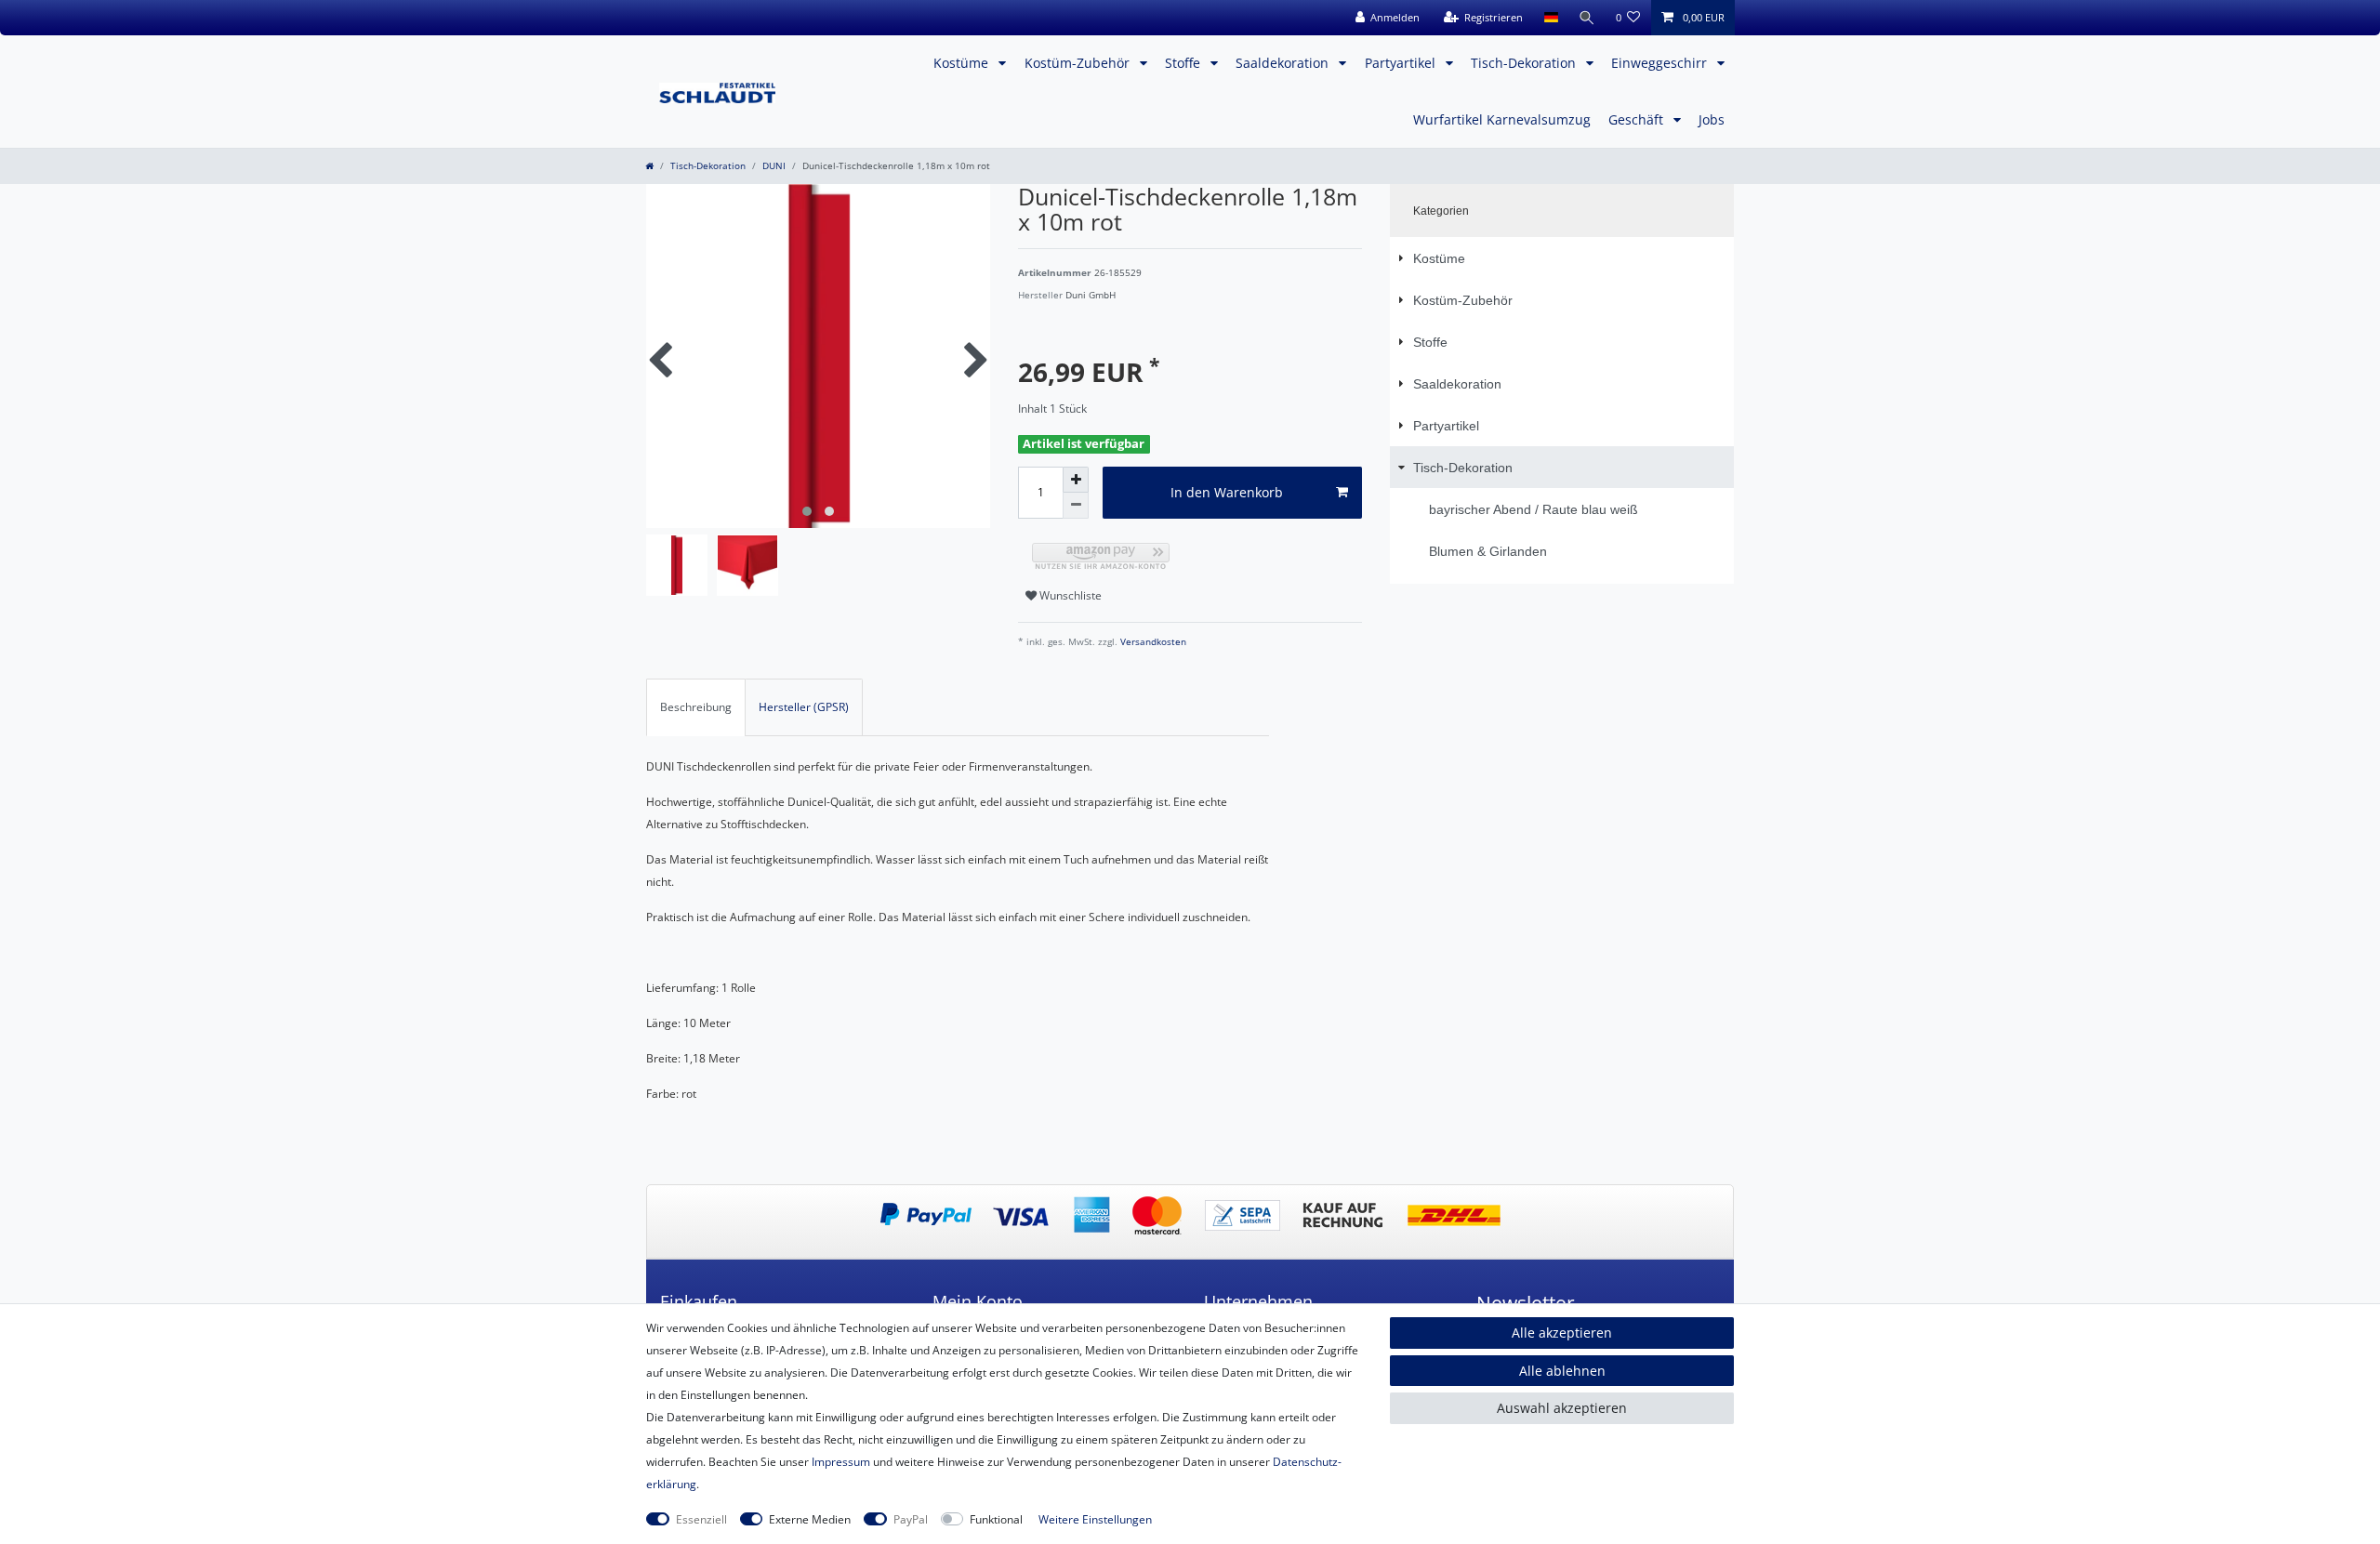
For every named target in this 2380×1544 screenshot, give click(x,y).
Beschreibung (696, 707)
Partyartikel (1402, 63)
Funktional (996, 1519)
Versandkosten (1152, 642)
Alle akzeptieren (1562, 1333)
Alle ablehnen (1562, 1371)
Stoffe (1184, 63)
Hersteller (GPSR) (804, 707)
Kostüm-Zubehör (1079, 63)
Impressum (841, 1462)
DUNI (774, 166)
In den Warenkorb (1227, 492)
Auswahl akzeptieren (1562, 1408)
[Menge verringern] (1076, 506)
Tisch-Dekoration (1525, 63)
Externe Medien (810, 1519)
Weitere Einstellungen (1095, 1519)
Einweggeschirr (1661, 63)
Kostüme (963, 63)
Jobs (1712, 119)
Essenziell (701, 1519)
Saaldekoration (1284, 63)
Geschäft (1638, 119)
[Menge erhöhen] (1076, 480)
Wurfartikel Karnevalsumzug (1502, 119)
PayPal (911, 1519)
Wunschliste (1069, 595)
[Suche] (1587, 18)
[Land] (1550, 18)
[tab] (696, 707)
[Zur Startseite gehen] (649, 166)
